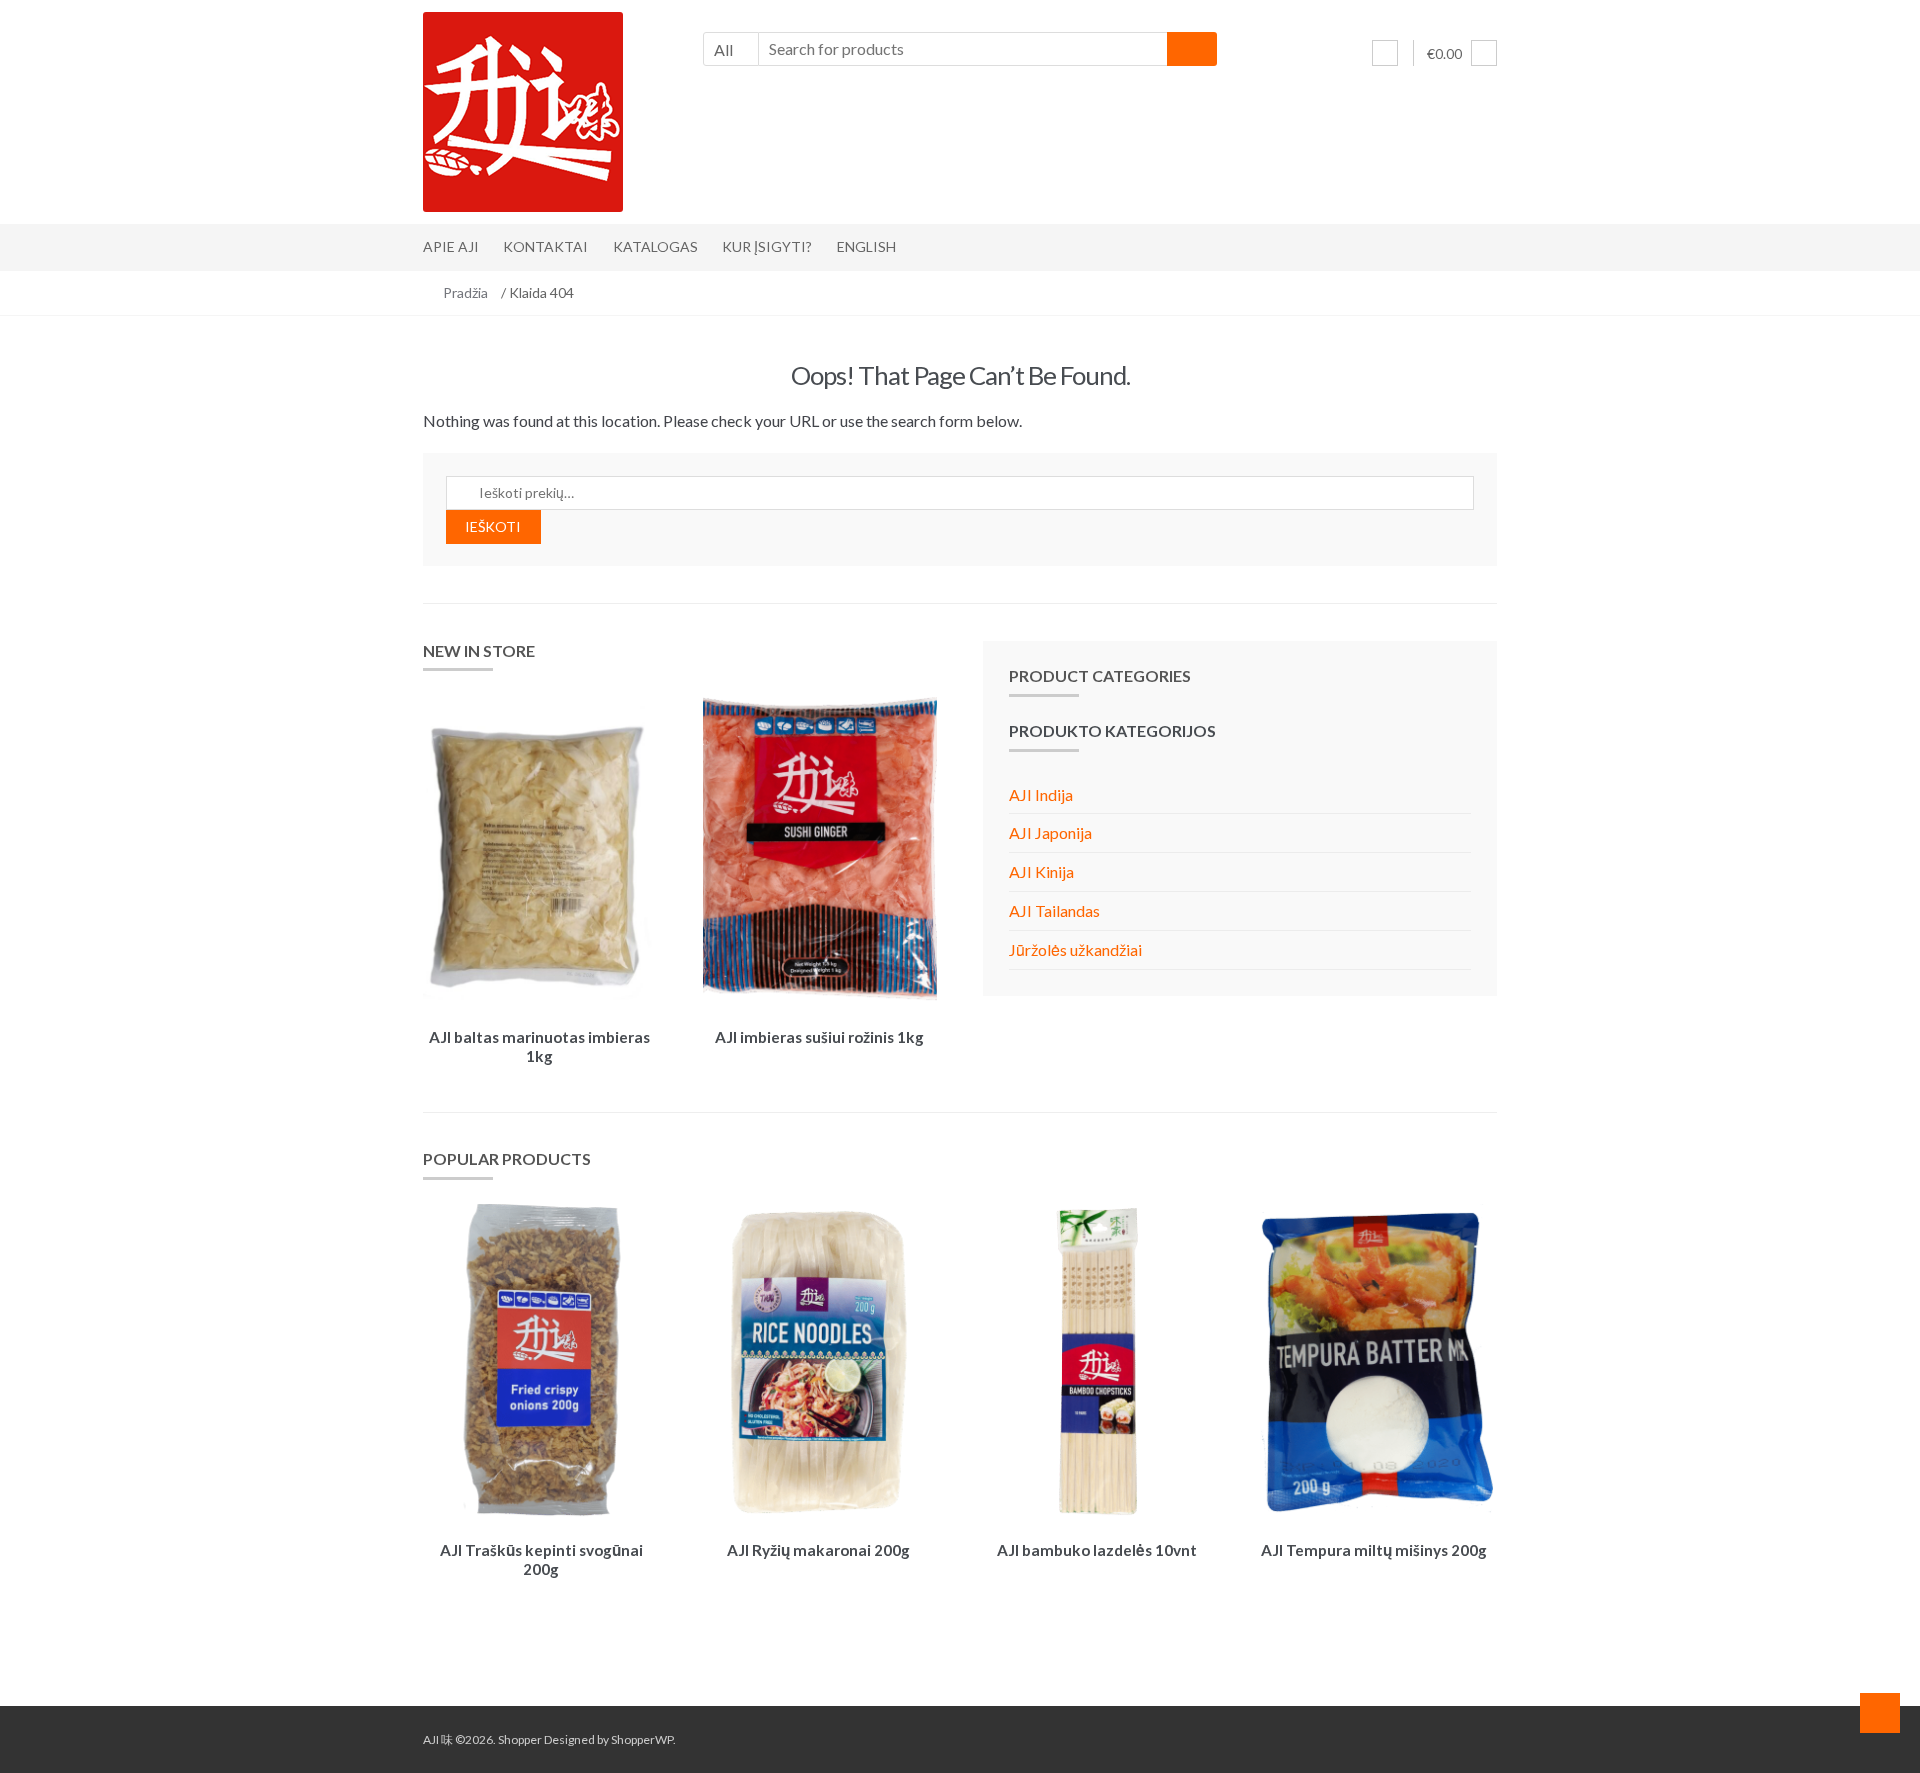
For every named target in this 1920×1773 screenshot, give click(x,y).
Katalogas (655, 246)
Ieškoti (493, 526)
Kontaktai (545, 246)
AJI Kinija (1041, 871)
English (866, 246)
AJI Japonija (1050, 832)
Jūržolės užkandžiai (1075, 949)
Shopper (520, 1739)
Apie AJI (451, 246)
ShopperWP (642, 1739)
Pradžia (465, 292)
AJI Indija (1041, 794)
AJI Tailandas (1054, 910)
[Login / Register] (1385, 53)
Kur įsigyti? (767, 246)
